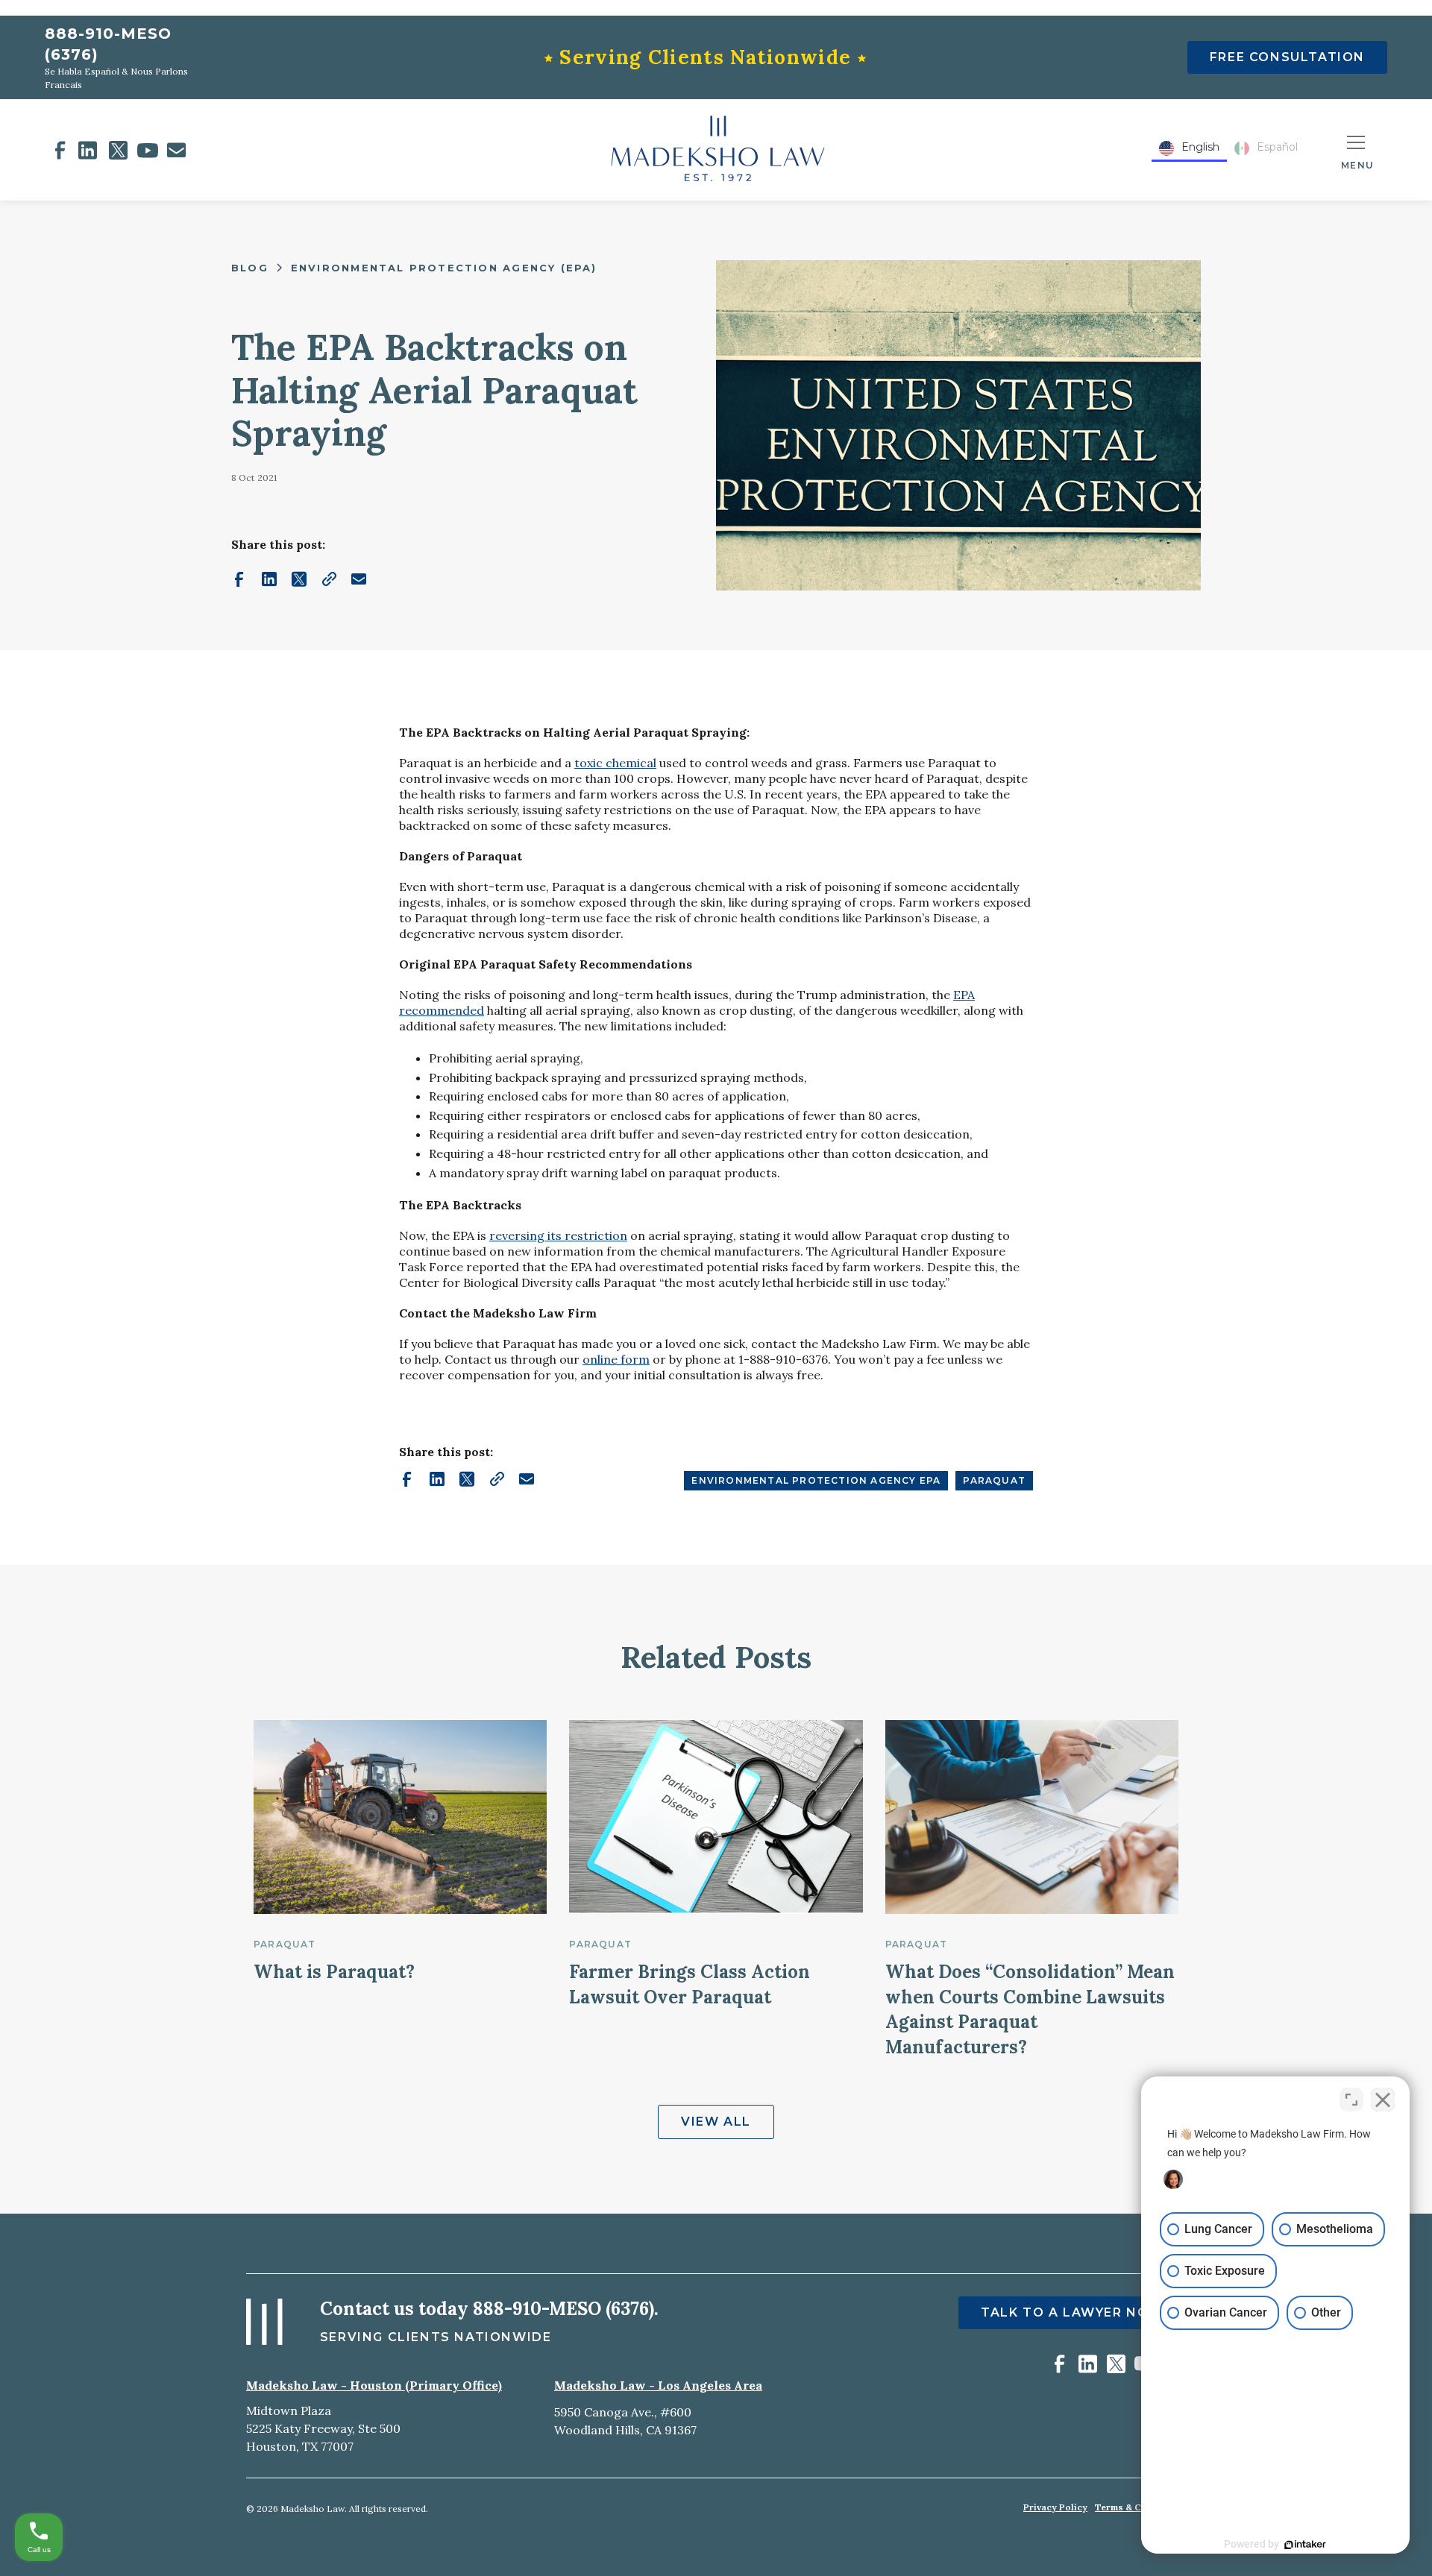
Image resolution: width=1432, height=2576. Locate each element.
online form (616, 1359)
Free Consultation (1287, 57)
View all (716, 2122)
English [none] (1200, 147)
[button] (1357, 150)
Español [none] (1277, 147)
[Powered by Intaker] (1305, 2545)
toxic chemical (615, 763)
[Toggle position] (1351, 2100)
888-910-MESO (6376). (566, 2309)
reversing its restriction (558, 1235)
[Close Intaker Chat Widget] (1383, 2100)
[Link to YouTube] (148, 150)
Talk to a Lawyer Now (1072, 2312)
